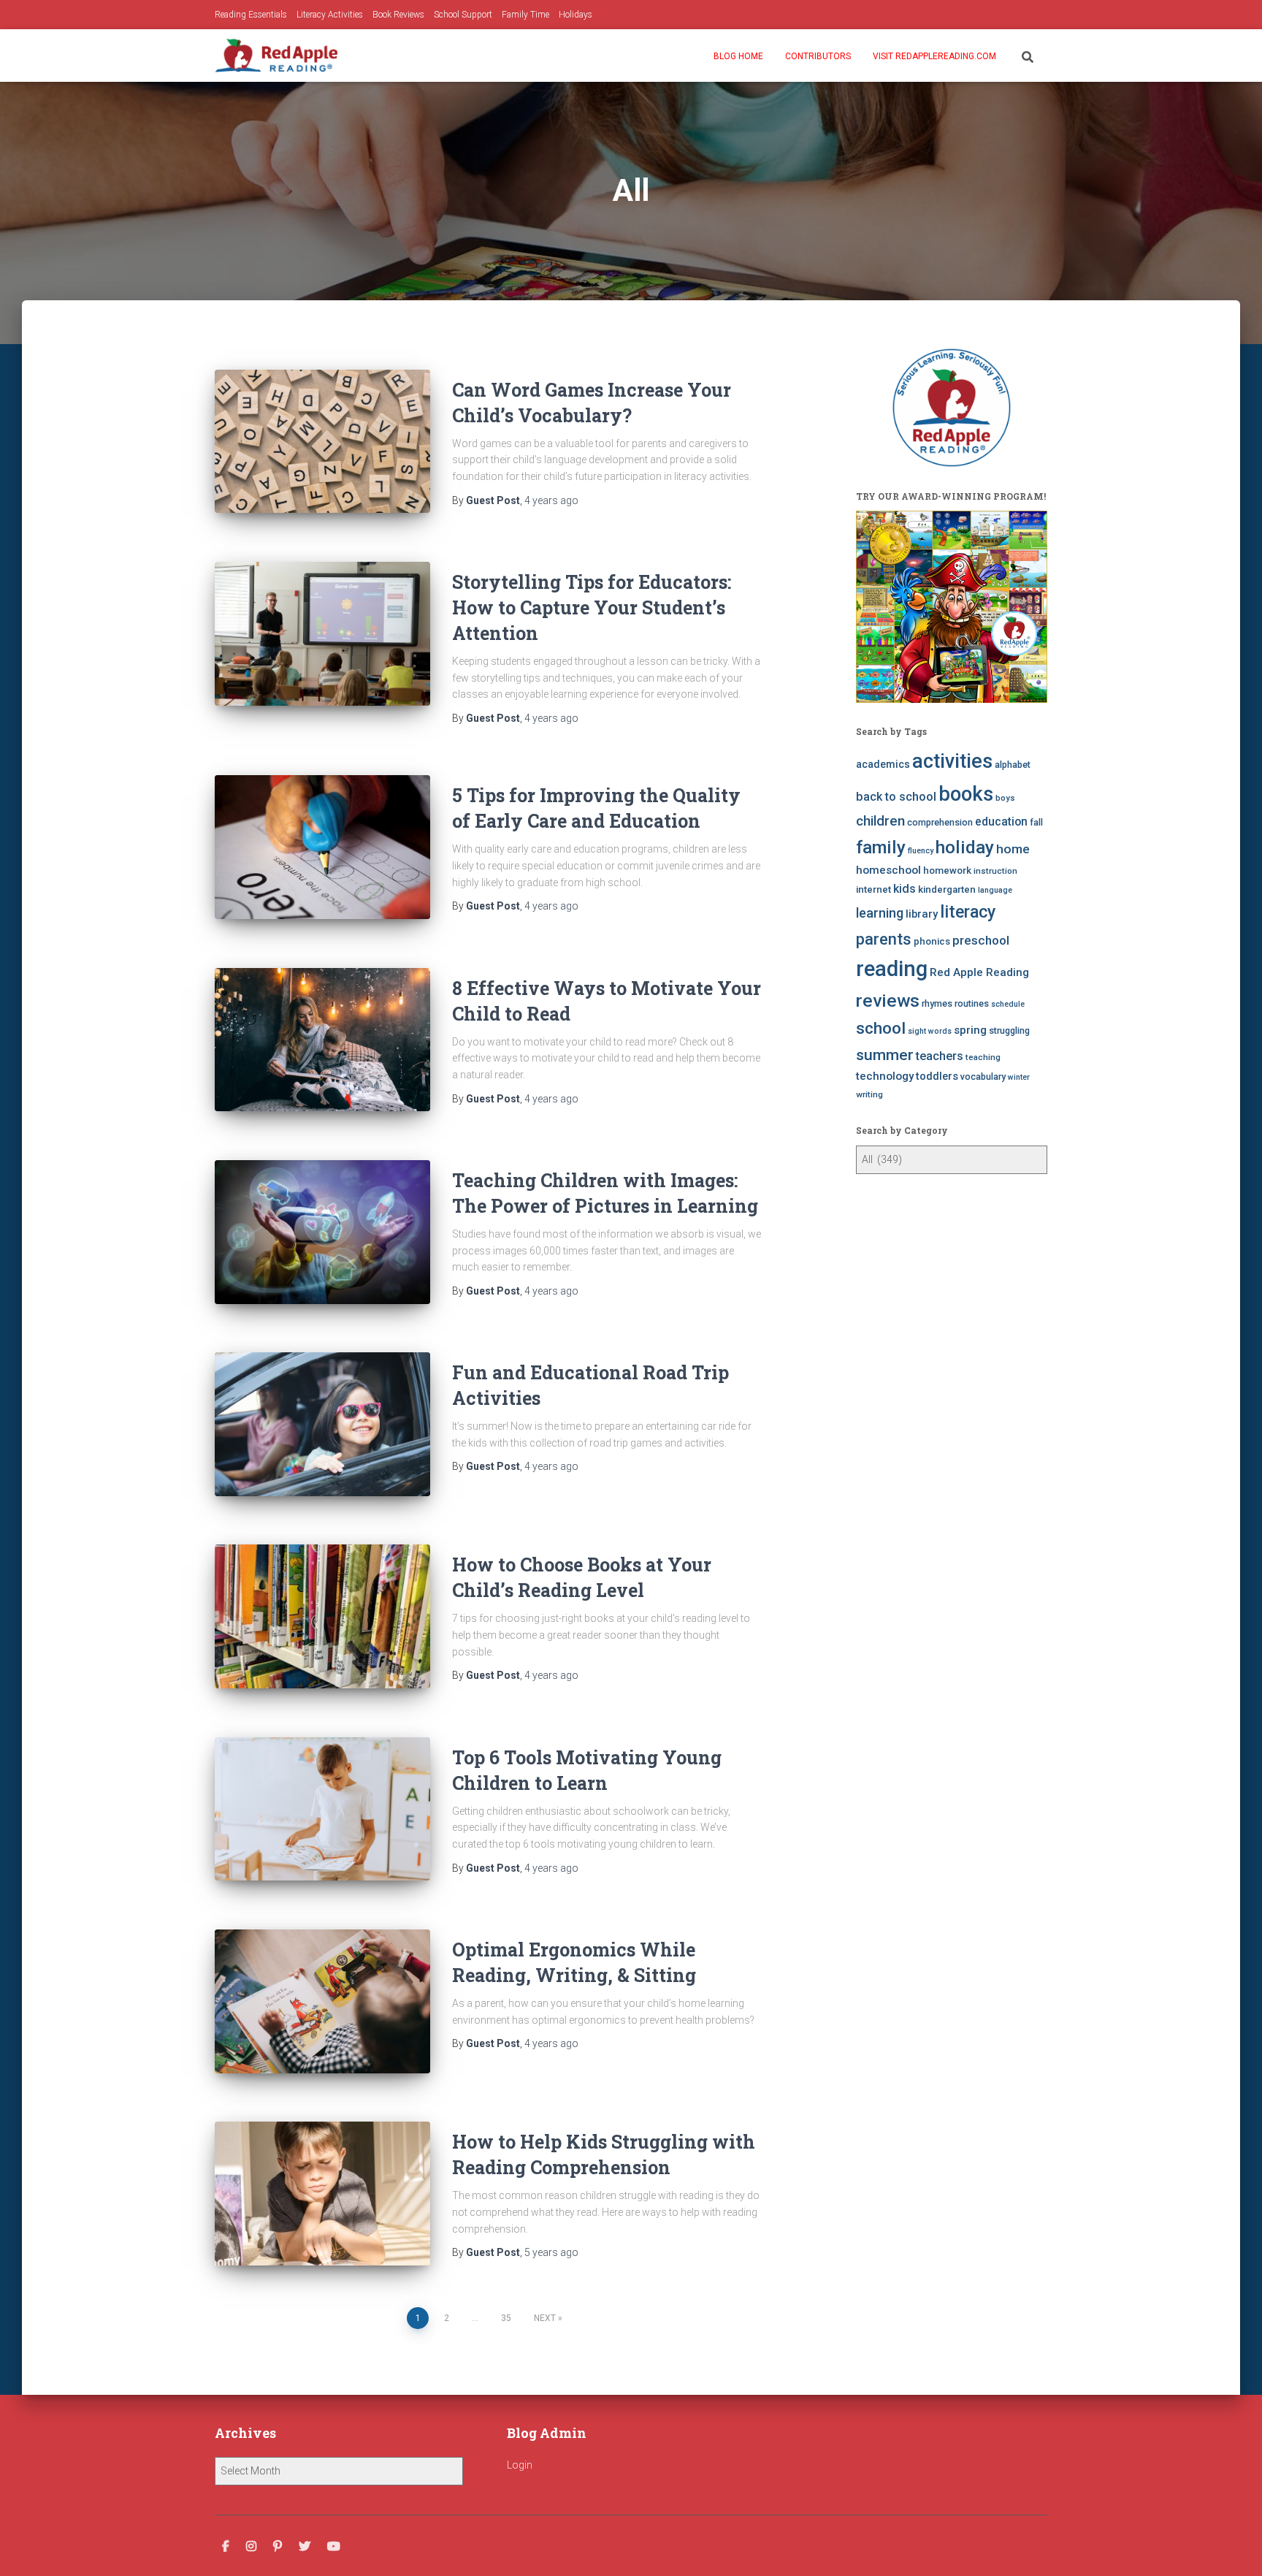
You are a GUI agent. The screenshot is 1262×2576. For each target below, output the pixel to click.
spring (970, 1030)
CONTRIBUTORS (818, 56)
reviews (888, 1001)
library (922, 914)
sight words (930, 1031)
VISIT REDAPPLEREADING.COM (934, 56)
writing (869, 1094)
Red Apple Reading (979, 972)
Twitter (305, 2547)
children (880, 821)
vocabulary (983, 1076)
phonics (932, 941)
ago (551, 500)
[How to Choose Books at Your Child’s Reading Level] (322, 1616)
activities (952, 761)
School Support (463, 15)
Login (520, 2465)
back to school (896, 797)
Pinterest (278, 2547)
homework (947, 870)
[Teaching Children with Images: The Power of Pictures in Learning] (322, 1232)
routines (972, 1003)
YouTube (334, 2547)
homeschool (888, 870)
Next (545, 2318)
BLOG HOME (738, 56)
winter (1019, 1077)
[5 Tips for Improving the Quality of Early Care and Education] (322, 847)
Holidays (575, 15)
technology (885, 1076)
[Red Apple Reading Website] (952, 607)
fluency (921, 851)
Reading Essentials (251, 15)
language (995, 890)
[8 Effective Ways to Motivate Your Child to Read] (322, 1040)
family (881, 847)
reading (892, 969)
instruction (995, 871)
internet (873, 889)
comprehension (940, 822)
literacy (968, 912)
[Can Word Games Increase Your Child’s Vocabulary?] (322, 442)
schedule (1008, 1004)
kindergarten (947, 889)
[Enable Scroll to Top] (1233, 2547)
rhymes (937, 1003)
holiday (965, 847)
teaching (983, 1057)
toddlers (937, 1076)
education (1001, 822)
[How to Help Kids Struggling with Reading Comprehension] (322, 2194)
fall (1036, 822)
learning (880, 913)
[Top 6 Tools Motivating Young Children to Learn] (322, 1809)
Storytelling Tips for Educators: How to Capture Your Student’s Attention (592, 607)
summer (885, 1055)
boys (1005, 798)
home (1013, 849)
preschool (981, 940)
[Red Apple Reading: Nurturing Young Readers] (276, 56)
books (966, 794)
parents (884, 939)
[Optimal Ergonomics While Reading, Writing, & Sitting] (322, 2001)
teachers (940, 1056)
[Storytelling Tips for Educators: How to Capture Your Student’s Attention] (322, 634)
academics (883, 764)
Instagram (251, 2547)
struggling (1009, 1030)
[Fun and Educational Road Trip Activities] (322, 1424)
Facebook (226, 2547)
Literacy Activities (330, 15)
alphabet (1013, 765)
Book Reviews (398, 15)
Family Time (525, 15)
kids (905, 889)
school (881, 1028)
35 (506, 2318)
